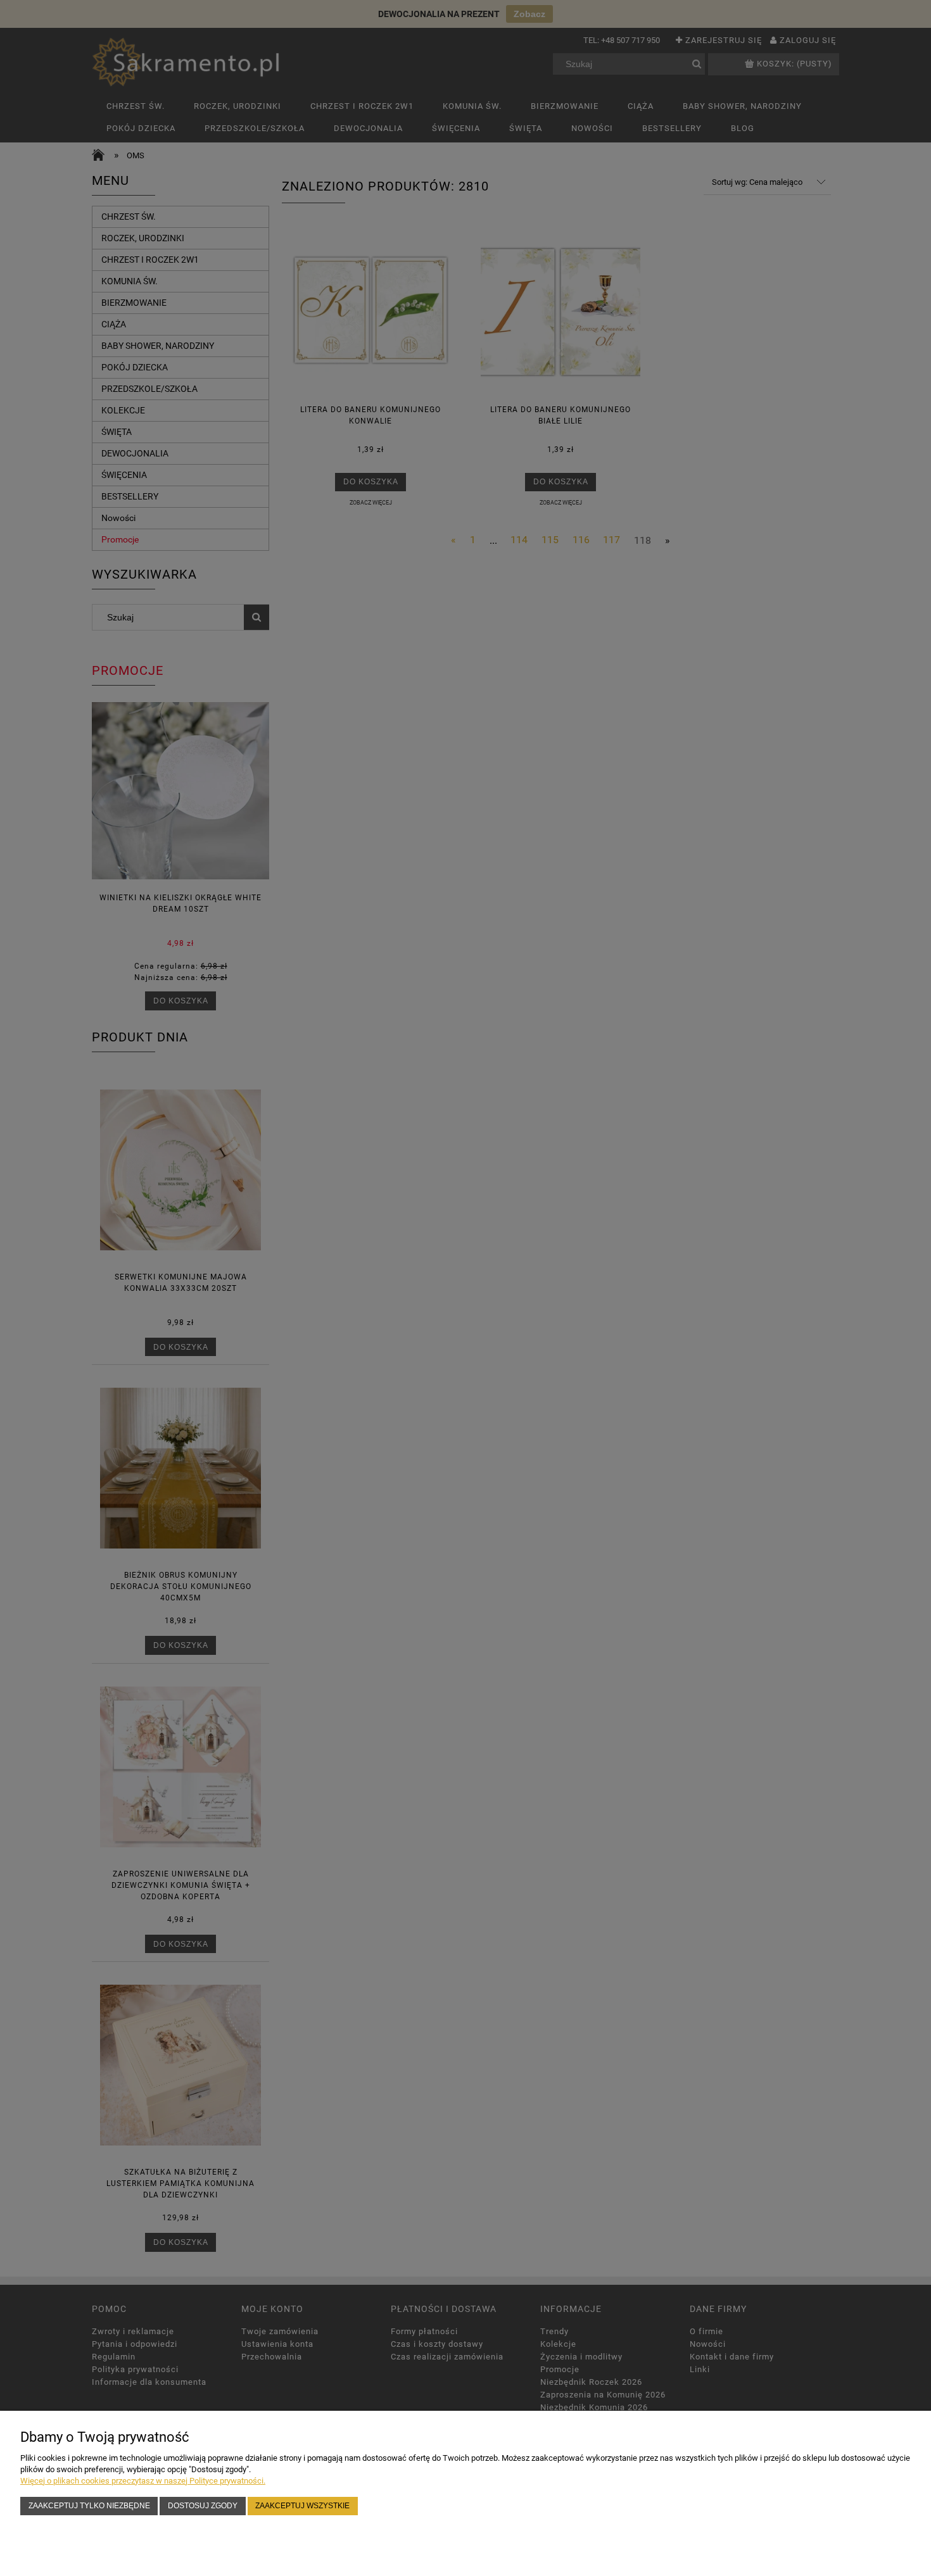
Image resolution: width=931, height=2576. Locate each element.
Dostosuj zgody (203, 2505)
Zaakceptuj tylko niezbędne (89, 2505)
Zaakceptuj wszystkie (302, 2505)
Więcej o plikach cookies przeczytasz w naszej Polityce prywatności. (143, 2481)
